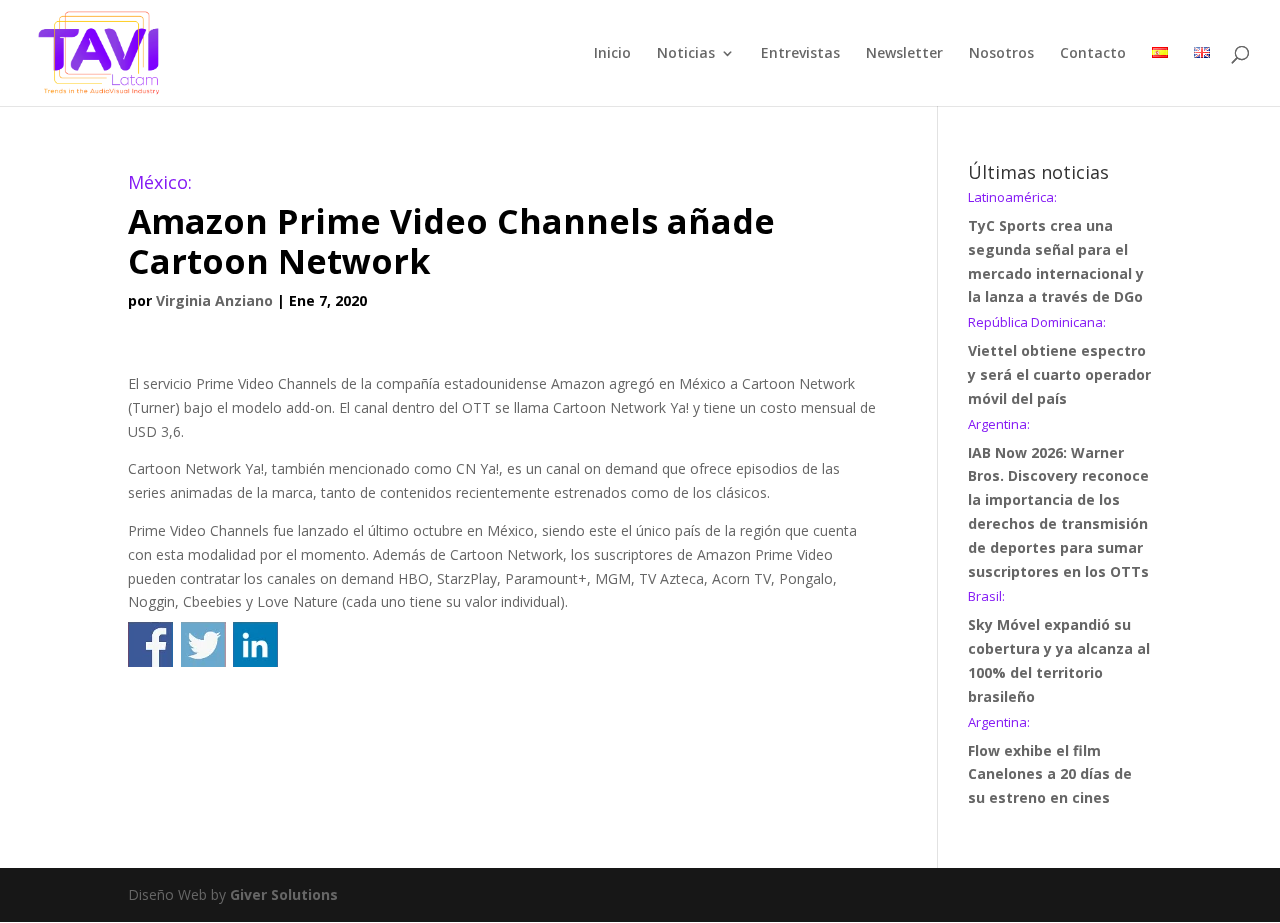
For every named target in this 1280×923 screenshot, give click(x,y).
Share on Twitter (203, 644)
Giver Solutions (284, 894)
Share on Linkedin (255, 644)
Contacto (1093, 54)
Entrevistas (800, 54)
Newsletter (904, 54)
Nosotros (1001, 54)
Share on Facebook (150, 644)
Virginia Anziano (214, 300)
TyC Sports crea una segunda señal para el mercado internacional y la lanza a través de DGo (1056, 248)
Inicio (612, 54)
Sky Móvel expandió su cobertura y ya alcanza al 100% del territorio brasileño (1059, 647)
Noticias (686, 54)
